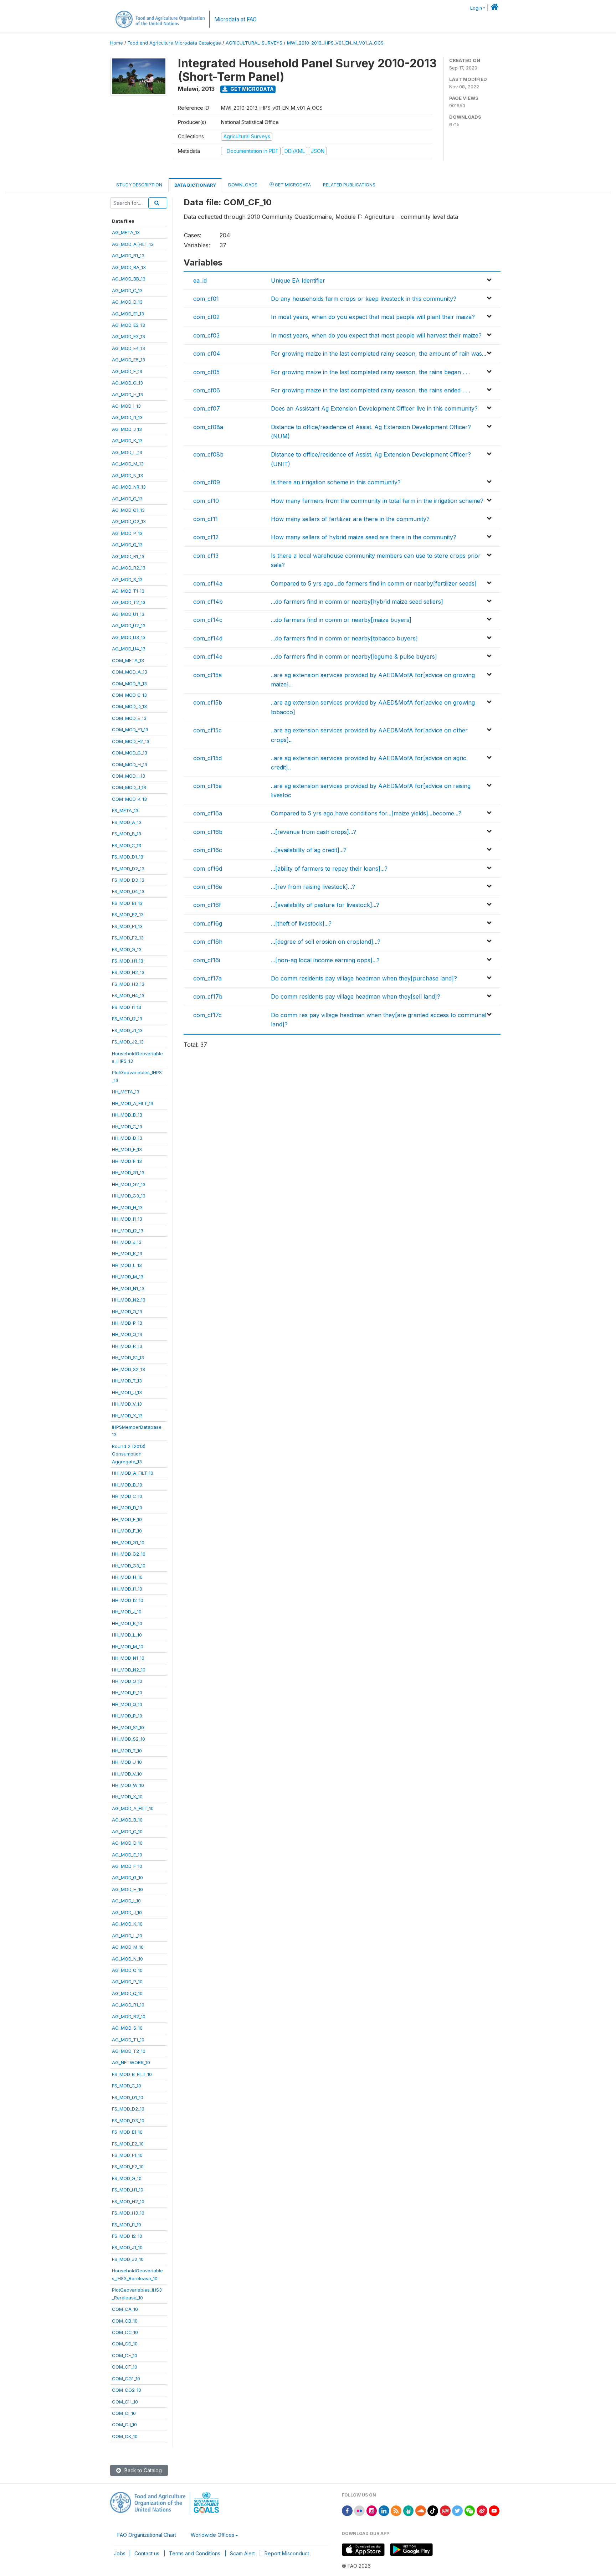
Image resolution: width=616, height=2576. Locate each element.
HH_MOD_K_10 (127, 1623)
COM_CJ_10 (124, 2425)
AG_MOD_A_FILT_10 (133, 1808)
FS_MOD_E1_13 (127, 903)
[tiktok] (433, 2510)
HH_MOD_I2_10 (128, 1600)
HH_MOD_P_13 (127, 1323)
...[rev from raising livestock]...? (313, 887)
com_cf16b (208, 832)
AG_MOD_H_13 (127, 395)
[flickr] (359, 2510)
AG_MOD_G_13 (127, 383)
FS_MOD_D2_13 (128, 869)
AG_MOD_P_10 (127, 1982)
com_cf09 (207, 482)
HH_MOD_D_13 (127, 1138)
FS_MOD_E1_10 (127, 2132)
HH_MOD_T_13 (127, 1381)
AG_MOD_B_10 (127, 1820)
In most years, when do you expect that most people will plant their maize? (373, 317)
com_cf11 (206, 519)
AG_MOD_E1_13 (128, 314)
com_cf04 (207, 354)
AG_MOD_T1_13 (128, 591)
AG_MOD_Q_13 (127, 545)
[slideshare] (409, 2510)
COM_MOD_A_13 (130, 672)
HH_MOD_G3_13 (129, 1196)
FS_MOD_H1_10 (128, 2190)
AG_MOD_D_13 (127, 302)
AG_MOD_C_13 (127, 290)
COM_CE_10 (125, 2355)
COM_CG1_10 (126, 2379)
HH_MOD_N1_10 (128, 1658)
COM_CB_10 (125, 2321)
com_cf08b (208, 454)
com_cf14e (208, 656)
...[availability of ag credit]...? (309, 850)
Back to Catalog (142, 2470)
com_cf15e (207, 786)
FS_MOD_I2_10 (127, 2236)
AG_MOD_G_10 (127, 1877)
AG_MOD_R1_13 (128, 556)
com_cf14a (208, 583)
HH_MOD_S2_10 (129, 1739)
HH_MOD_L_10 (127, 1635)
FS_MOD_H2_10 (128, 2201)
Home (117, 43)
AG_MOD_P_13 (127, 533)
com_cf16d (208, 869)
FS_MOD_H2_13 (128, 972)
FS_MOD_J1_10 (127, 2247)
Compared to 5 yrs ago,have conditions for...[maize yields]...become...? (366, 813)
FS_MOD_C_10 (127, 2086)
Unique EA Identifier (298, 280)
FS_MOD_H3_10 (128, 2213)
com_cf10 (206, 501)
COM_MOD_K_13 (129, 799)
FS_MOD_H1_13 (128, 961)
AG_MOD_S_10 (127, 2028)
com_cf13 (206, 556)
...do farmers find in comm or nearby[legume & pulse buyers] (354, 656)
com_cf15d (207, 758)
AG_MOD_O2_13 (129, 521)
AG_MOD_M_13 (128, 464)
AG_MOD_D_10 (127, 1843)
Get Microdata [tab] (292, 185)
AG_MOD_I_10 (126, 1901)
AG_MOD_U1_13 (128, 614)
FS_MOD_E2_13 (128, 915)
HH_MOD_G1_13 (128, 1173)
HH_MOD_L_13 (127, 1265)
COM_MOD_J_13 (129, 787)
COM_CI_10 (124, 2413)
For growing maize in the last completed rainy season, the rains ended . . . (371, 390)
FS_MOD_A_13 (127, 822)
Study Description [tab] (139, 185)
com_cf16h (208, 942)
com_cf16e (208, 887)
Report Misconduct (287, 2553)
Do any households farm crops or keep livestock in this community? (364, 299)
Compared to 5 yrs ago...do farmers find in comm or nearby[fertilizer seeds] (374, 583)
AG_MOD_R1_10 (128, 2005)
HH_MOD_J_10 (127, 1612)
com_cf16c (208, 850)
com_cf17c (207, 1015)
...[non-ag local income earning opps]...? (325, 960)
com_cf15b (208, 702)
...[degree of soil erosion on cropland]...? (326, 942)
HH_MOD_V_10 (127, 1774)
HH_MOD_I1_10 (127, 1589)
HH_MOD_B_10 (127, 1485)
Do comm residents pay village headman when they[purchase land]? (364, 978)
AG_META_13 (126, 232)
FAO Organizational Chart (147, 2535)
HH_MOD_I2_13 (128, 1231)
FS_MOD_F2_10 (128, 2167)
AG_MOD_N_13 (127, 475)
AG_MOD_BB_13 (129, 279)
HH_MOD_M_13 (128, 1277)
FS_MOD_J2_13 (128, 1042)
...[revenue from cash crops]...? (314, 832)
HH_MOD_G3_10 (129, 1566)
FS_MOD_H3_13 (128, 984)
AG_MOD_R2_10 (129, 2016)
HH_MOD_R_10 (127, 1716)
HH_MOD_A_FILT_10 (133, 1473)
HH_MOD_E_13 (127, 1149)
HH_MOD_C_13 (127, 1127)
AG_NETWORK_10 (131, 2062)
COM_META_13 (128, 660)
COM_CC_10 (125, 2332)
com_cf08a (208, 427)
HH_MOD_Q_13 (127, 1334)
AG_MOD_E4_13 (129, 348)
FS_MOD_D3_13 (128, 880)
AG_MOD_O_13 (127, 499)
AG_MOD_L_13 (127, 452)
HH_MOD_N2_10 (129, 1670)
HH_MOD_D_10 (127, 1508)
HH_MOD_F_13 (127, 1161)
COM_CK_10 (125, 2436)
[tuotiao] (445, 2510)
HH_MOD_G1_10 (128, 1542)
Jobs (120, 2553)
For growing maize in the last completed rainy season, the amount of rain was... (379, 354)
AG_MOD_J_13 (127, 429)
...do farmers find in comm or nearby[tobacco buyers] (344, 638)
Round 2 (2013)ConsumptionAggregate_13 (129, 1454)
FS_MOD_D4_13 (128, 891)
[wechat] (470, 2510)
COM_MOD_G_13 (130, 753)
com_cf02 (206, 317)
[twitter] (457, 2510)
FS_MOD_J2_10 (128, 2259)
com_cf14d (208, 638)
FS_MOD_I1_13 (127, 1007)
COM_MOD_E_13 (129, 718)
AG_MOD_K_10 (127, 1924)
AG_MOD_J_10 (127, 1912)
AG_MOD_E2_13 (129, 325)
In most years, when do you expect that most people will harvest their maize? (376, 335)
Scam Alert (242, 2553)
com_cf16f (207, 905)
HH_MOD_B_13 (127, 1115)
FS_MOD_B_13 (127, 834)
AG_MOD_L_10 (127, 1936)
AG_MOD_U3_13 (129, 637)
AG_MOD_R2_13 (129, 568)
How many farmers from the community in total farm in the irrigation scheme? (377, 501)
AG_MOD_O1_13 (128, 510)
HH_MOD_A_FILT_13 (133, 1103)
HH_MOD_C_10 (127, 1496)
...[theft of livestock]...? (301, 923)
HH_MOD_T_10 (127, 1751)
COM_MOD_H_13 (130, 764)
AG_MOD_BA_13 (129, 267)
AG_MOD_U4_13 (129, 649)
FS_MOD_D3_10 (128, 2121)
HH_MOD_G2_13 (129, 1184)
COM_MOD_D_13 (129, 706)
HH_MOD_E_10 (127, 1519)
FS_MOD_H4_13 (128, 995)
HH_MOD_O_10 (127, 1681)
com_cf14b (208, 602)
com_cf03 (206, 335)
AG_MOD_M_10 (128, 1947)
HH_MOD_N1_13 (128, 1288)
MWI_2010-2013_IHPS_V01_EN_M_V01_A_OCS (335, 43)
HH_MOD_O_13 (127, 1312)
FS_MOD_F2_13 (128, 938)
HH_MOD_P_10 (127, 1693)
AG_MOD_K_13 (127, 441)
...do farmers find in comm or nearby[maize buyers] (341, 620)
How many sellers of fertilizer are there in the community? (350, 519)
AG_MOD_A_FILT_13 (133, 244)
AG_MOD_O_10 (127, 1970)
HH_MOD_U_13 (127, 1392)
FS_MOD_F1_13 (127, 926)
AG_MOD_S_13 (127, 579)
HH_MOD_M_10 (128, 1647)
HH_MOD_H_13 (127, 1207)
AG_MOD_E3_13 (129, 336)
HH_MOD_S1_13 (128, 1357)
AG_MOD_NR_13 (129, 487)
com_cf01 (206, 299)
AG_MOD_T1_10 (128, 2040)
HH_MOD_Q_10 (127, 1704)
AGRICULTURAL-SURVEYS (254, 43)
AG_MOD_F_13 (127, 371)
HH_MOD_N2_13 (129, 1300)
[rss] (396, 2510)
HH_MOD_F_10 (127, 1531)
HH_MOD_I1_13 (127, 1219)
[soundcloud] (421, 2510)
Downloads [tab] (243, 185)
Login (476, 8)
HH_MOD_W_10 (128, 1785)
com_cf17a (207, 978)
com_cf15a (207, 675)
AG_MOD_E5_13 (129, 360)
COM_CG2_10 (127, 2390)
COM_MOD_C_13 (129, 695)
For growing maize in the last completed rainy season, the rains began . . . (371, 372)
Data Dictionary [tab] (195, 185)
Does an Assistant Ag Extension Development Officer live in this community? (374, 408)
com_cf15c (207, 730)
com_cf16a (208, 813)
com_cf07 (207, 408)
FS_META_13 (125, 810)
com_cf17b (208, 996)
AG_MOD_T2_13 (129, 602)
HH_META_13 (126, 1092)
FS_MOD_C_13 (127, 845)
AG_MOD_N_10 (127, 1959)
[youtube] (494, 2510)
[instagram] (372, 2510)
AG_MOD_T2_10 (129, 2051)
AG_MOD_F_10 (127, 1866)
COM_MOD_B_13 (129, 684)
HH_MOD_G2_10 (129, 1554)
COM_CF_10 (125, 2367)
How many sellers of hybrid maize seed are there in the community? (364, 537)
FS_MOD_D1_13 (128, 857)
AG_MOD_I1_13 (127, 417)
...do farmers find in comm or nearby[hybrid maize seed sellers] (357, 602)
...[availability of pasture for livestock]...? (325, 905)
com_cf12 (206, 537)
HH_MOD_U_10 (127, 1762)
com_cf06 (207, 390)
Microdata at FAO (235, 19)
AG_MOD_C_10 (127, 1831)
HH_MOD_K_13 (127, 1253)
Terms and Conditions (195, 2553)
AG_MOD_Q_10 (127, 1993)
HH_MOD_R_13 (127, 1346)
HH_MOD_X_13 (127, 1416)
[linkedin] (384, 2510)
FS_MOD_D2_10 (128, 2109)
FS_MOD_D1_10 (128, 2097)
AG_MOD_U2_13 (129, 625)
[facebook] (347, 2510)
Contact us (147, 2553)
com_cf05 (206, 372)
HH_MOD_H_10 (127, 1577)
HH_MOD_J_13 (127, 1242)
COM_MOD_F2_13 (131, 741)
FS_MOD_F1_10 (127, 2155)
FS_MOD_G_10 (127, 2178)
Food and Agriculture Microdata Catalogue (174, 43)
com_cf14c (208, 620)
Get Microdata (251, 89)
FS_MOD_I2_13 (127, 1019)
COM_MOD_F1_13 (130, 730)
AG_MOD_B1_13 (128, 256)
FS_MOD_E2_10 (128, 2144)
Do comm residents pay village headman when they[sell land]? (356, 996)
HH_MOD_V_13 (127, 1404)
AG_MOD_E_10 (127, 1855)
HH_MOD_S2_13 (129, 1369)
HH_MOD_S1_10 (128, 1727)
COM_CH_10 (125, 2402)
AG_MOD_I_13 (126, 406)
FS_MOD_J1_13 (127, 1030)
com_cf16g (208, 923)
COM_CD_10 (125, 2344)
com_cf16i (207, 960)
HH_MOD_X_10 (127, 1797)
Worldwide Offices (212, 2535)
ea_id (200, 280)
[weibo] (482, 2510)
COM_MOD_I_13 (129, 776)
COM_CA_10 (125, 2309)
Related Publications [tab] (349, 185)
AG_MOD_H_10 (127, 1889)
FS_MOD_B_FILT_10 (132, 2074)
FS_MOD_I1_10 (127, 2225)
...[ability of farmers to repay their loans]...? (329, 869)
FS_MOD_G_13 (127, 949)
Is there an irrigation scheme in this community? (336, 482)
